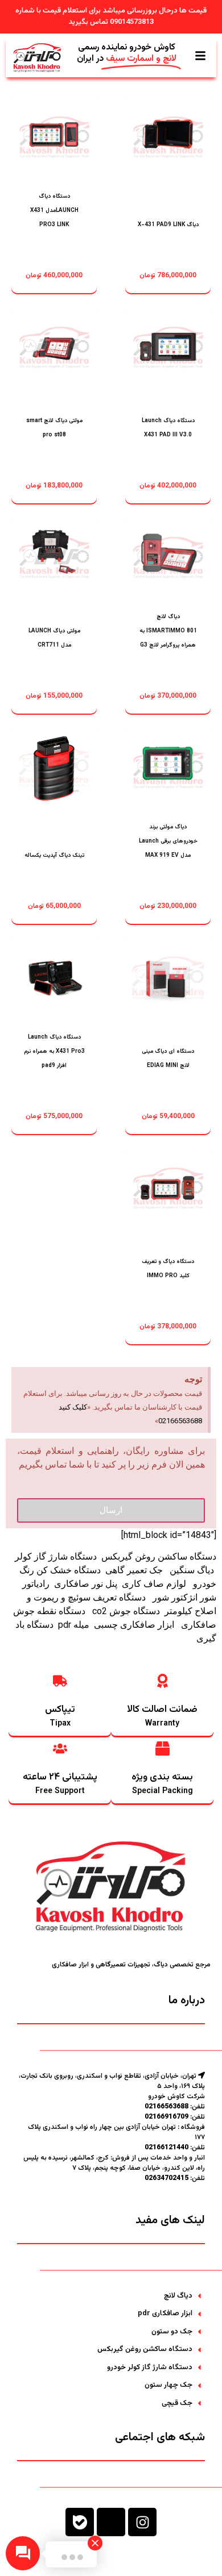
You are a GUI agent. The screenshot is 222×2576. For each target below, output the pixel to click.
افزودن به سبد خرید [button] (168, 220)
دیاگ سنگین (191, 1570)
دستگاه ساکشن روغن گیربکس (159, 1556)
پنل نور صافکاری (86, 1584)
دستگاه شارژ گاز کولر (56, 1556)
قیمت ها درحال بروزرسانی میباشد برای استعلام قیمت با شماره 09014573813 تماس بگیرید (111, 16)
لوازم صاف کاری (154, 1584)
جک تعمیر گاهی (134, 1570)
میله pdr (74, 1625)
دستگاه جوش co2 (126, 1611)
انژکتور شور (175, 1597)
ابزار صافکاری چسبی (135, 1625)
